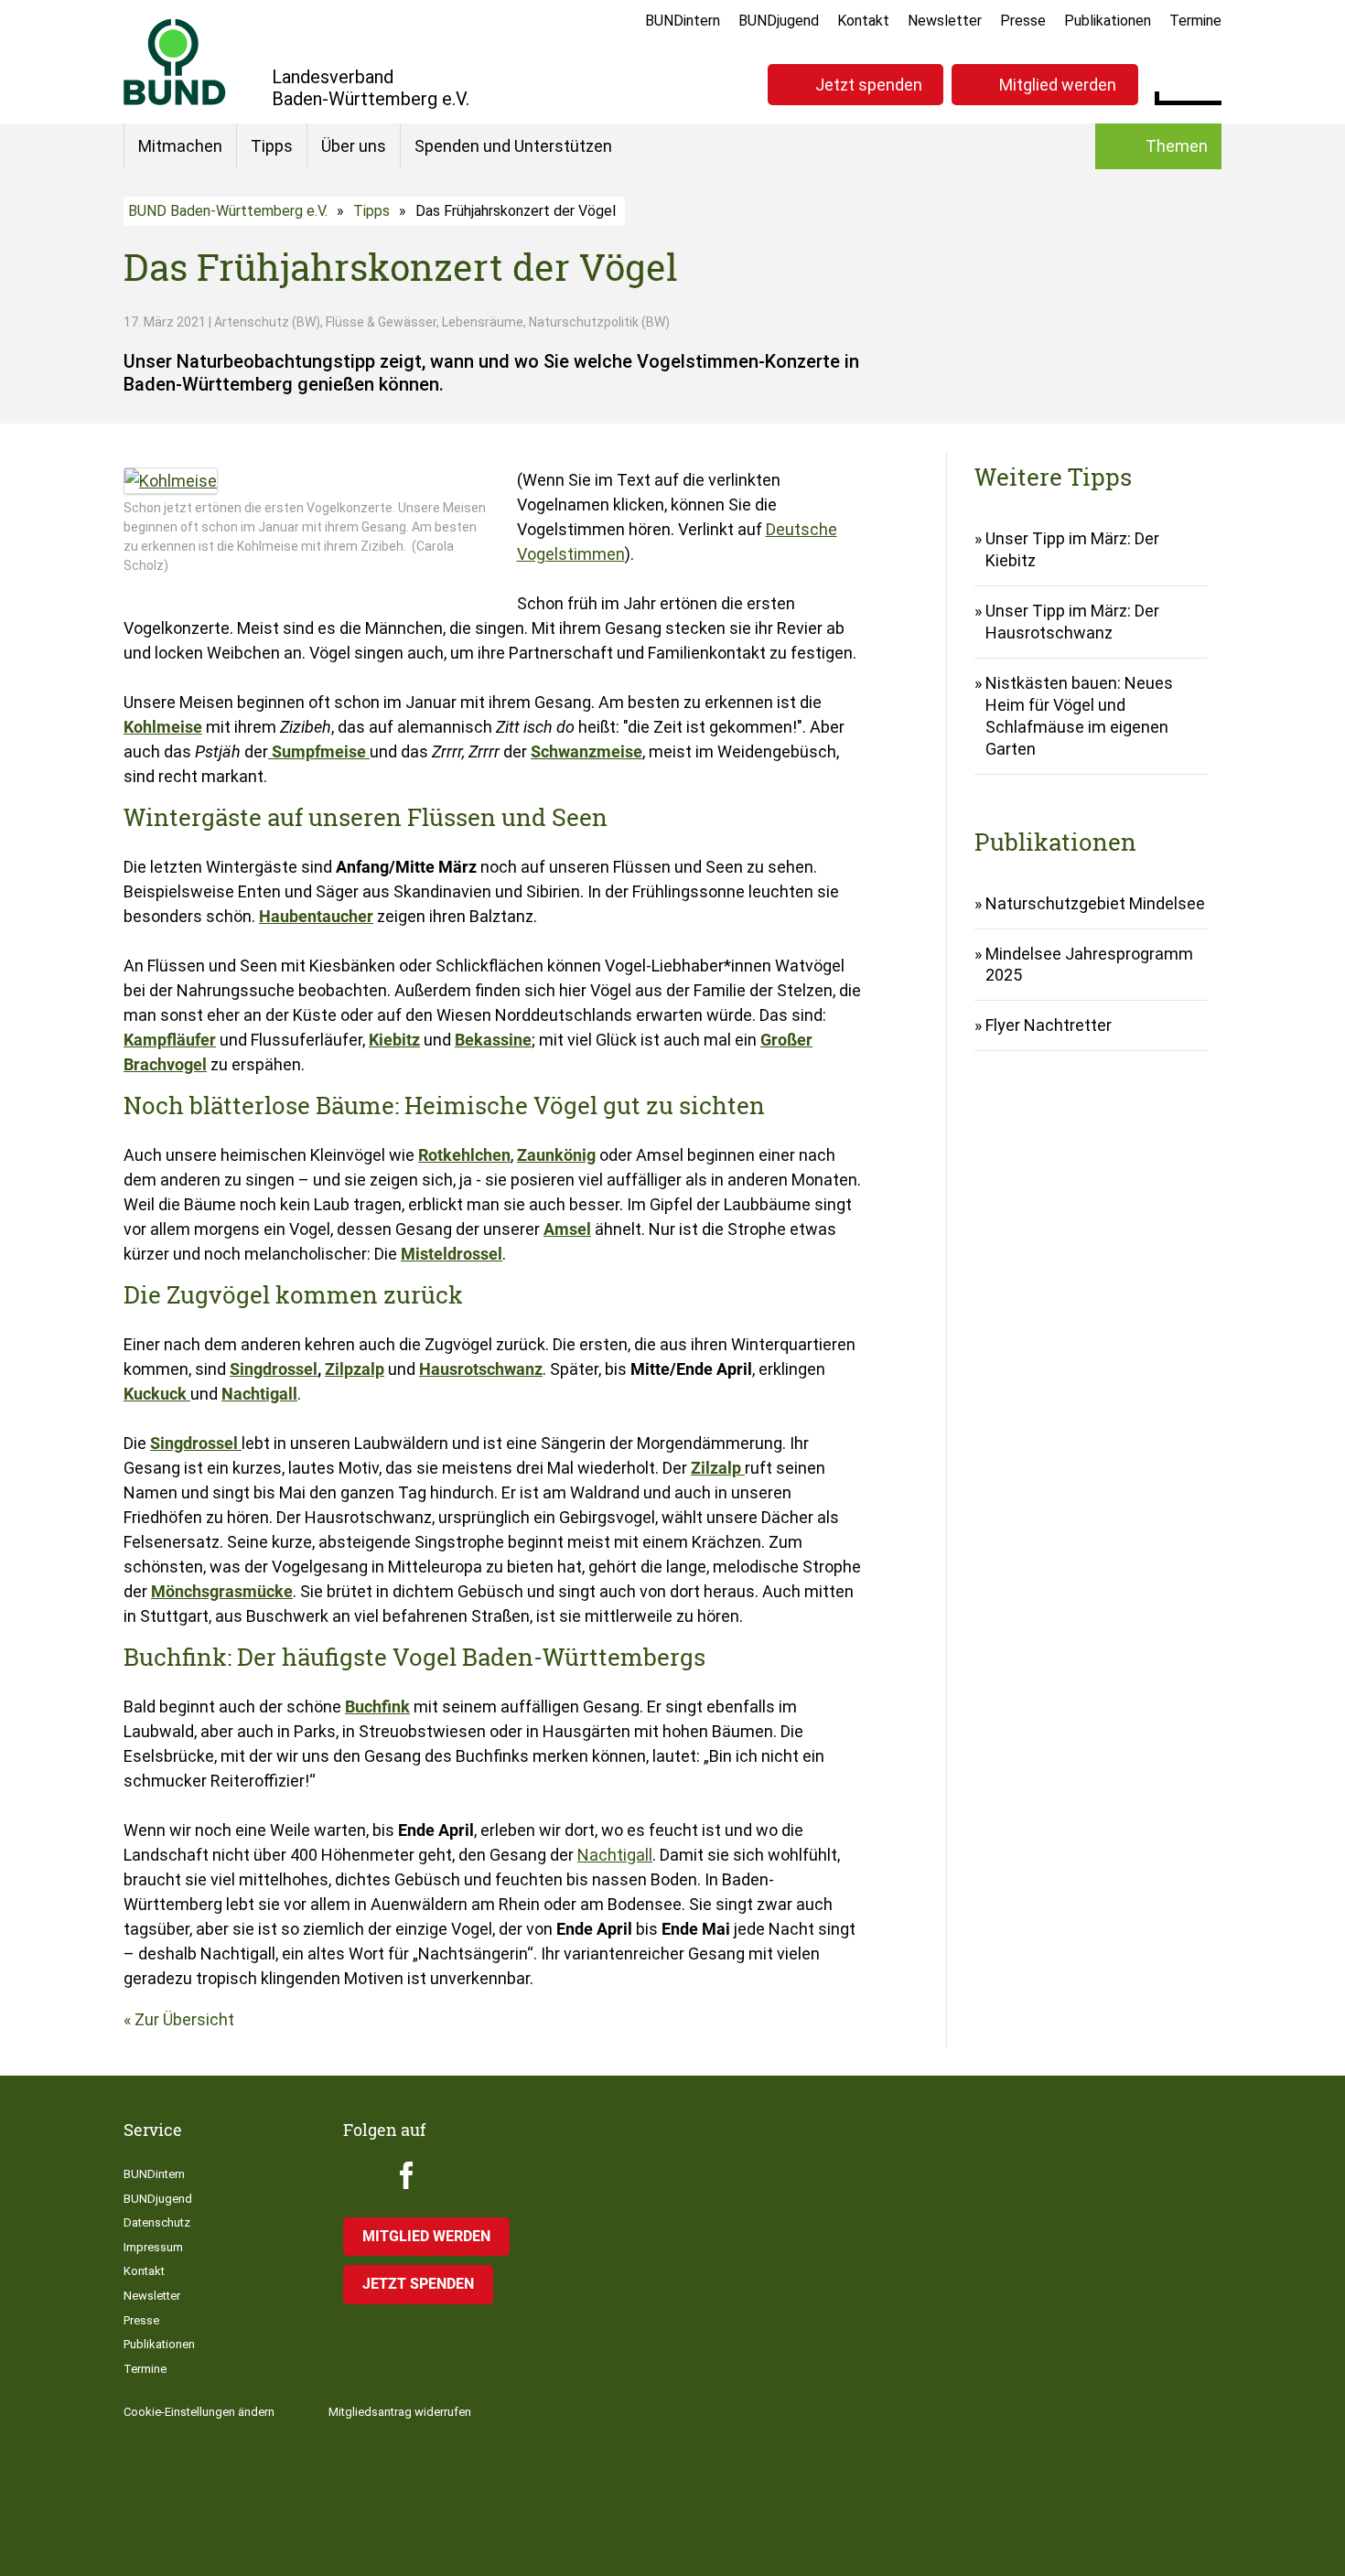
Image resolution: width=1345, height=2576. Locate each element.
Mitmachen (180, 146)
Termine (1195, 21)
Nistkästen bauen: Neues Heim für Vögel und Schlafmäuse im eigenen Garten (1079, 716)
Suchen (1207, 82)
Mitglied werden (1058, 85)
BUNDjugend (779, 21)
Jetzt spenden (869, 85)
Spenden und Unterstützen (513, 146)
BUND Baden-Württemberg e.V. (228, 211)
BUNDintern (683, 21)
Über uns (354, 146)
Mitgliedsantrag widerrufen (400, 2412)
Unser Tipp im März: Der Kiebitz (1072, 549)
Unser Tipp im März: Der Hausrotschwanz (1072, 622)
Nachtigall (615, 1855)
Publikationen (1108, 21)
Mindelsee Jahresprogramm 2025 (1089, 965)
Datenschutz (157, 2222)
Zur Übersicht (184, 2019)
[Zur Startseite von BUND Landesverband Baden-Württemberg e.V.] (175, 62)
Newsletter (945, 21)
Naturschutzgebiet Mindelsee (1095, 903)
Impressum (153, 2247)
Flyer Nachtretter (1049, 1025)
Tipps (272, 146)
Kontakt (863, 21)
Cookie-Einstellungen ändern (199, 2412)
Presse (1023, 21)
